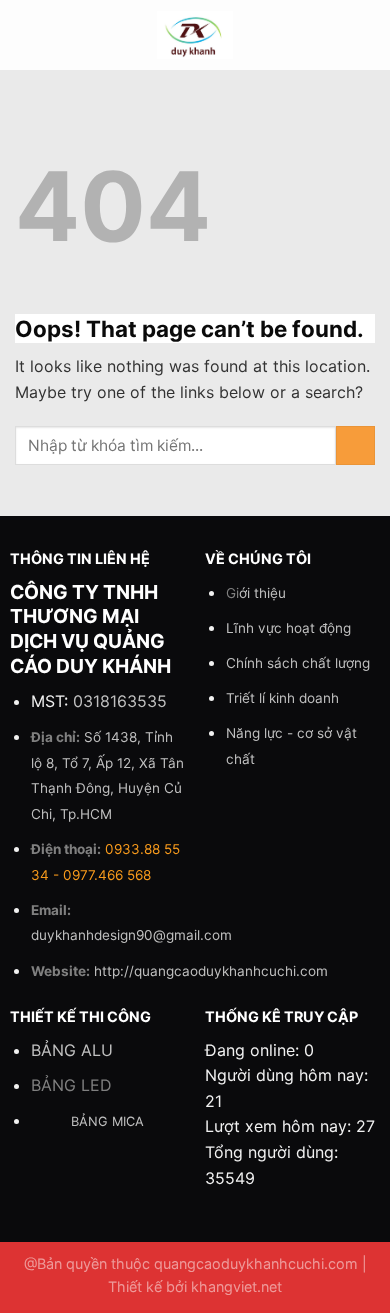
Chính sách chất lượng (298, 663)
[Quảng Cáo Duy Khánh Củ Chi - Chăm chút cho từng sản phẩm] (195, 35)
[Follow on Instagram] (338, 22)
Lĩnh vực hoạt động (288, 628)
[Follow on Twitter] (312, 48)
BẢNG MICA (107, 1121)
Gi (256, 593)
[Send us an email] (338, 48)
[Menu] (27, 34)
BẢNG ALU (72, 1050)
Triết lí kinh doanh (282, 698)
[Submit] (355, 445)
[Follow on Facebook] (312, 22)
